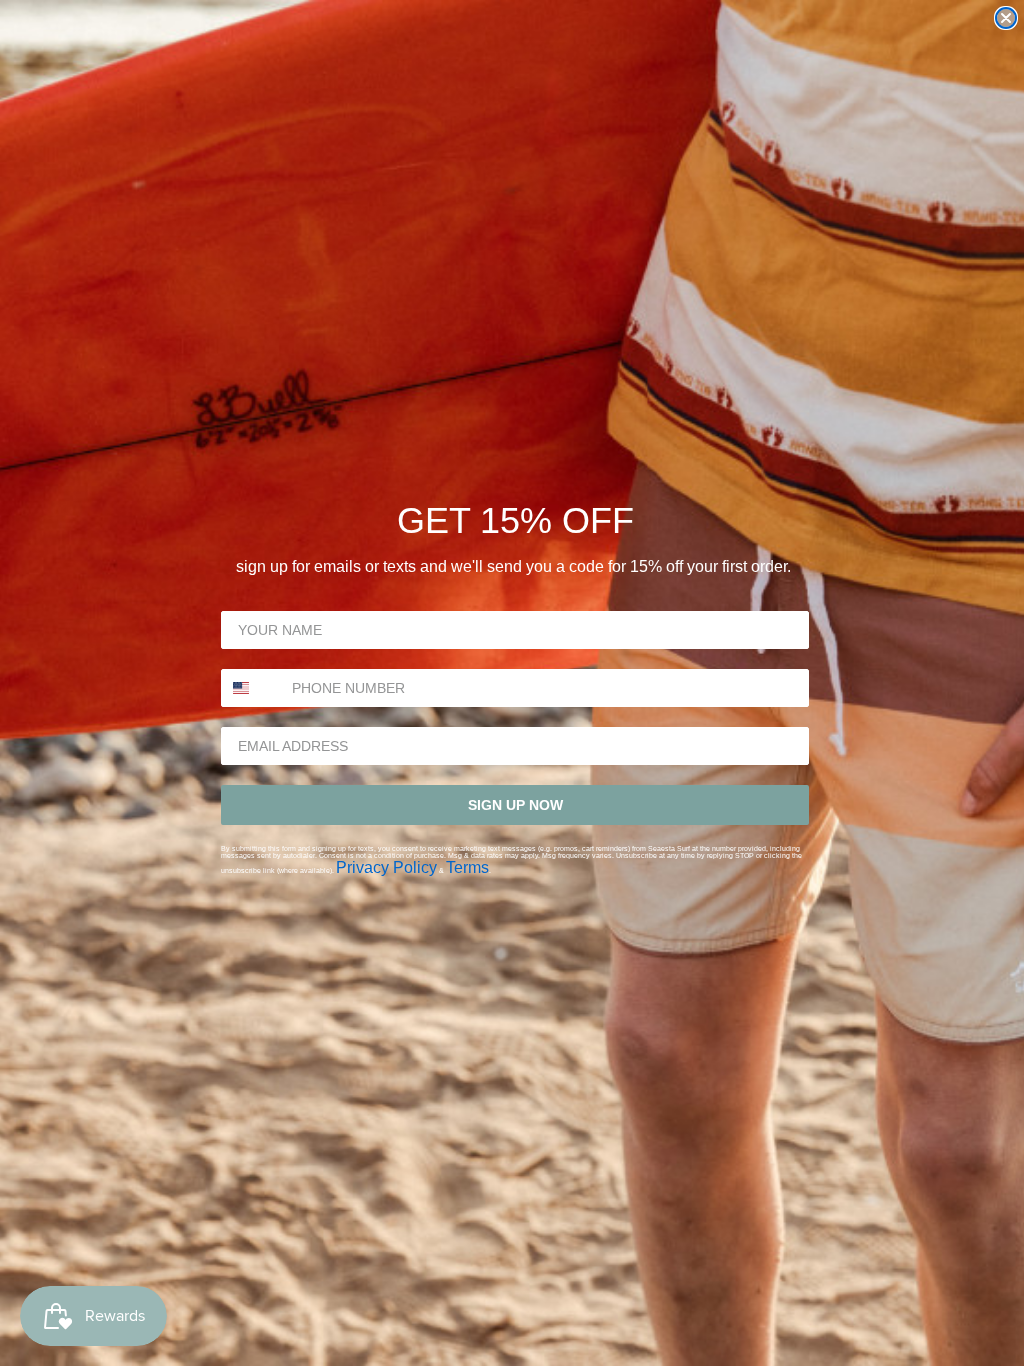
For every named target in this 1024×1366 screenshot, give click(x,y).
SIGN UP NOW (515, 805)
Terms (467, 867)
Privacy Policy (386, 867)
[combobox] (252, 688)
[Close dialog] (1006, 18)
